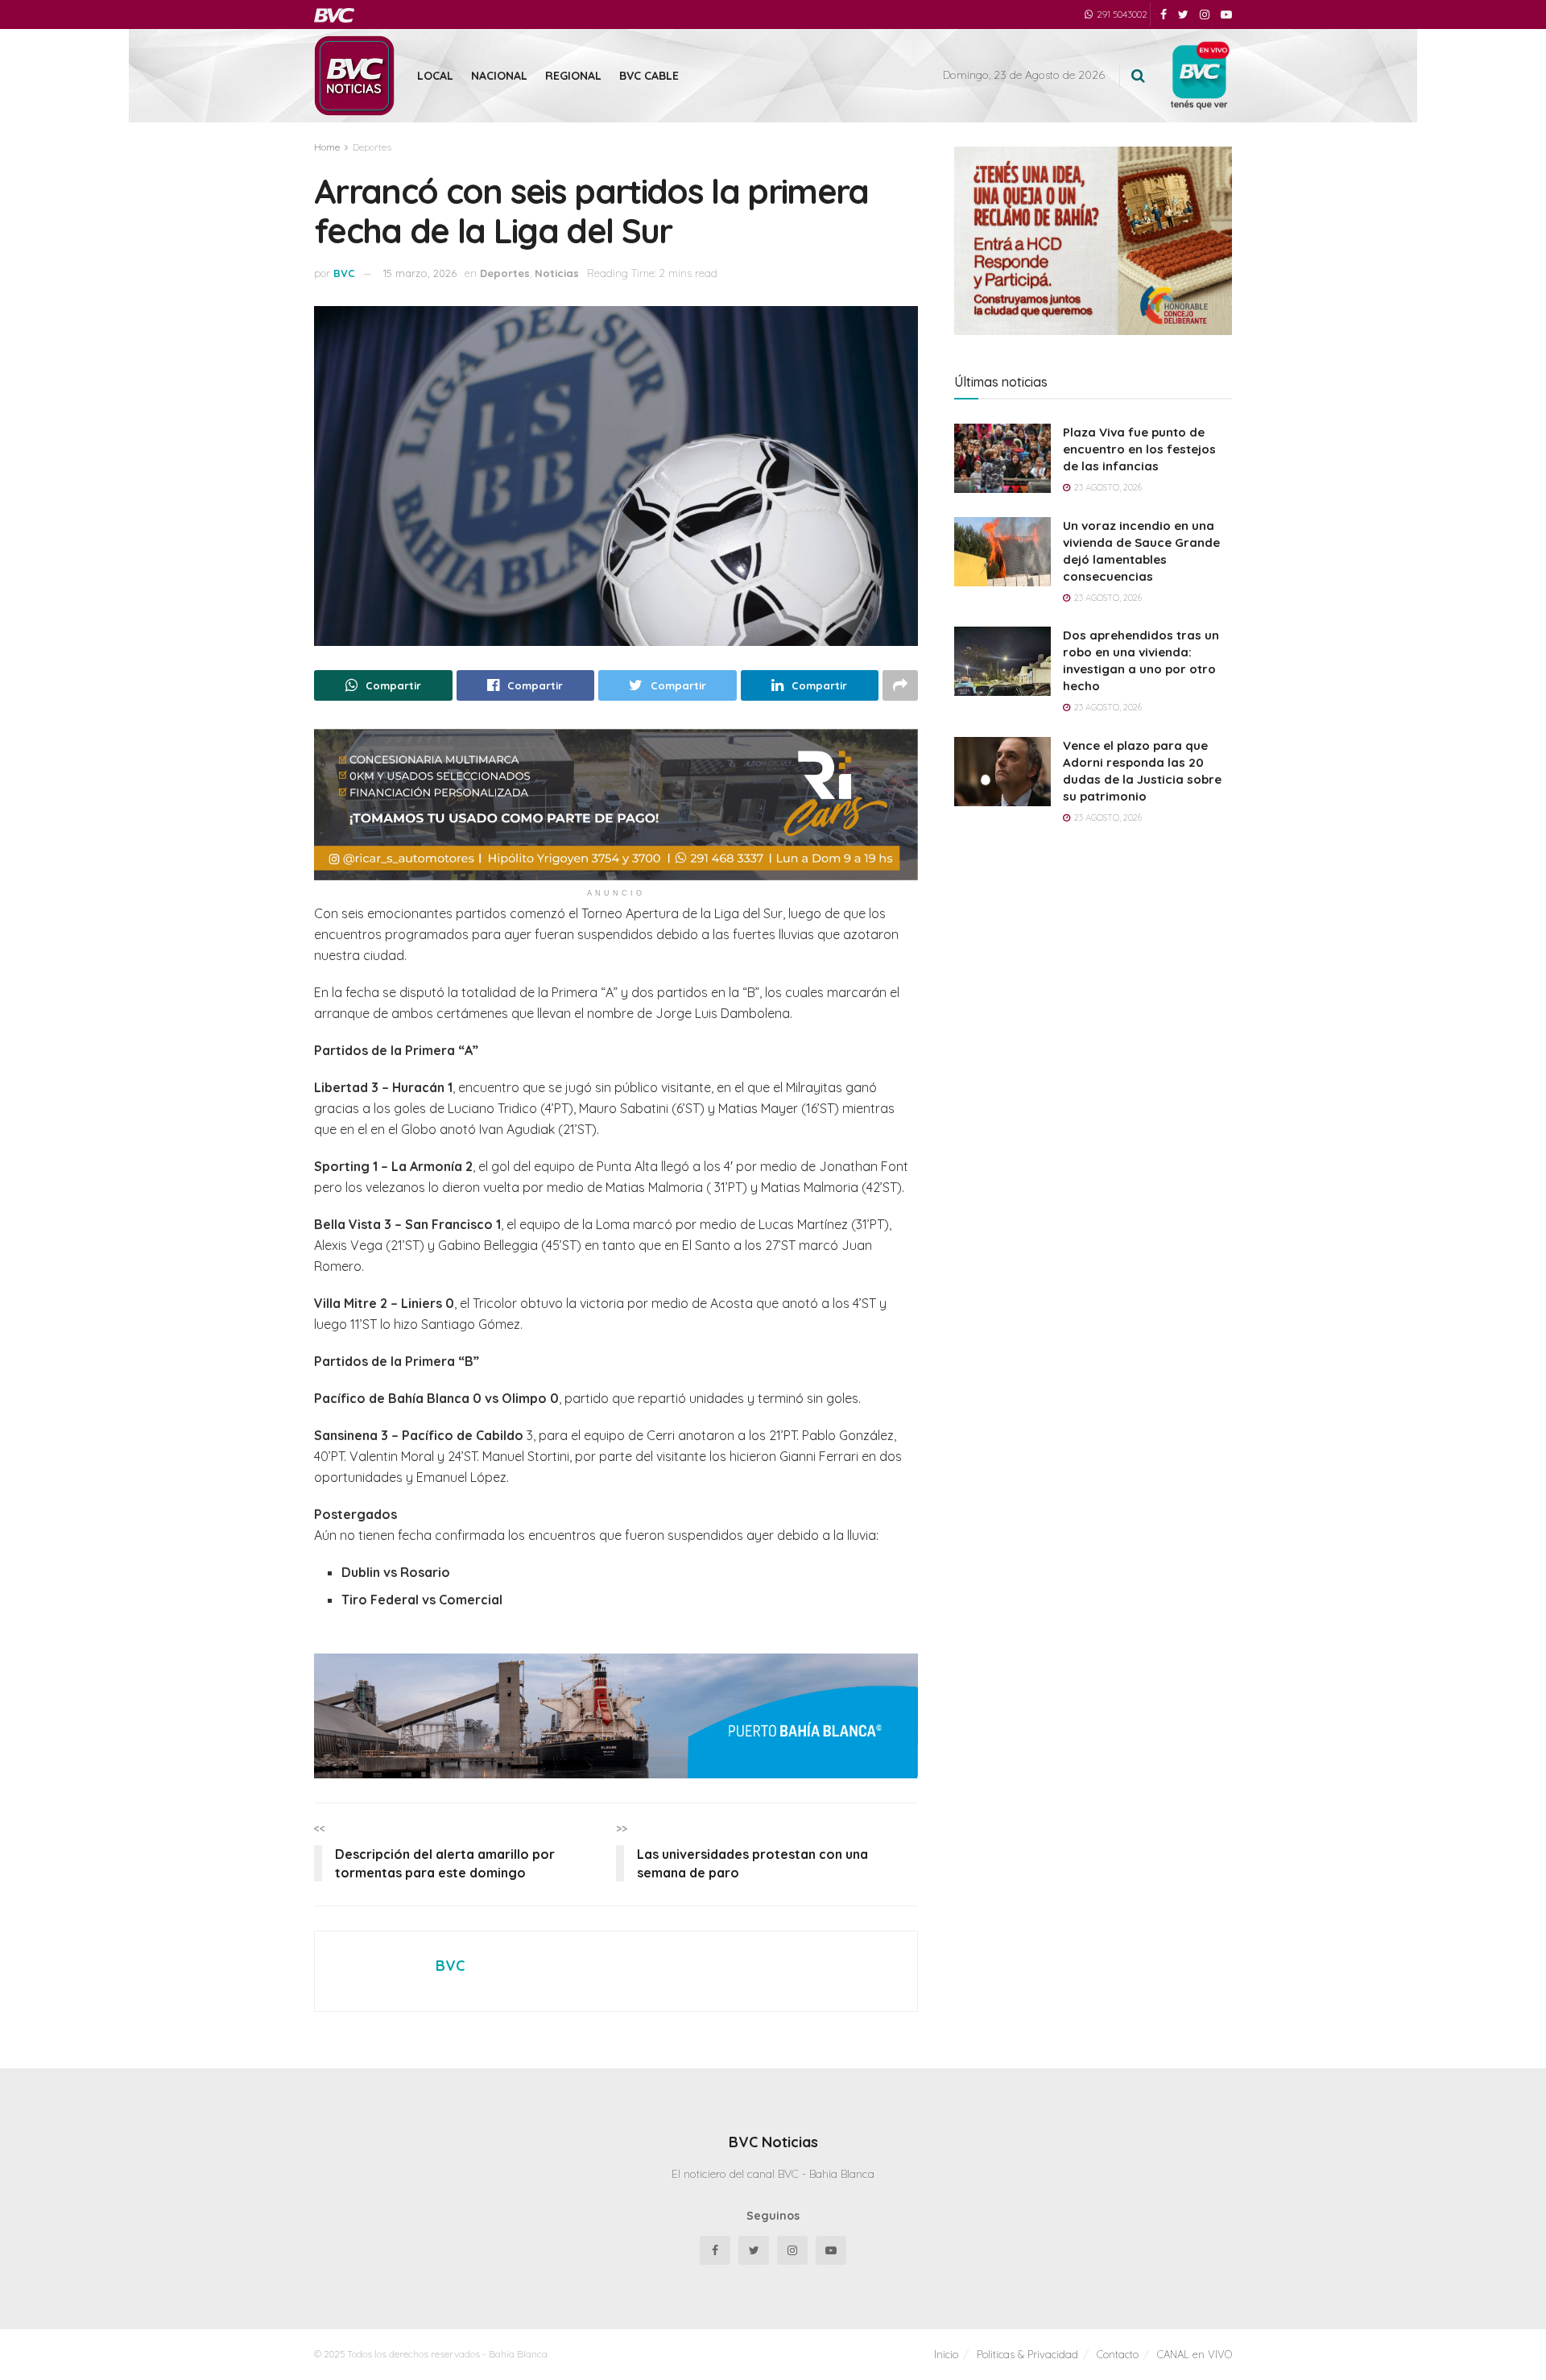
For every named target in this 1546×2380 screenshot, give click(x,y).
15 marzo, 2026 (420, 273)
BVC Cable (649, 76)
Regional (573, 76)
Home (327, 147)
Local (435, 76)
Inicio (946, 2354)
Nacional (499, 76)
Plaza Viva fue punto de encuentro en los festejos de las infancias (1139, 449)
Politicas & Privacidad (1027, 2354)
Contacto (1118, 2354)
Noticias (557, 273)
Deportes (372, 147)
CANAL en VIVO (1195, 2354)
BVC (344, 273)
